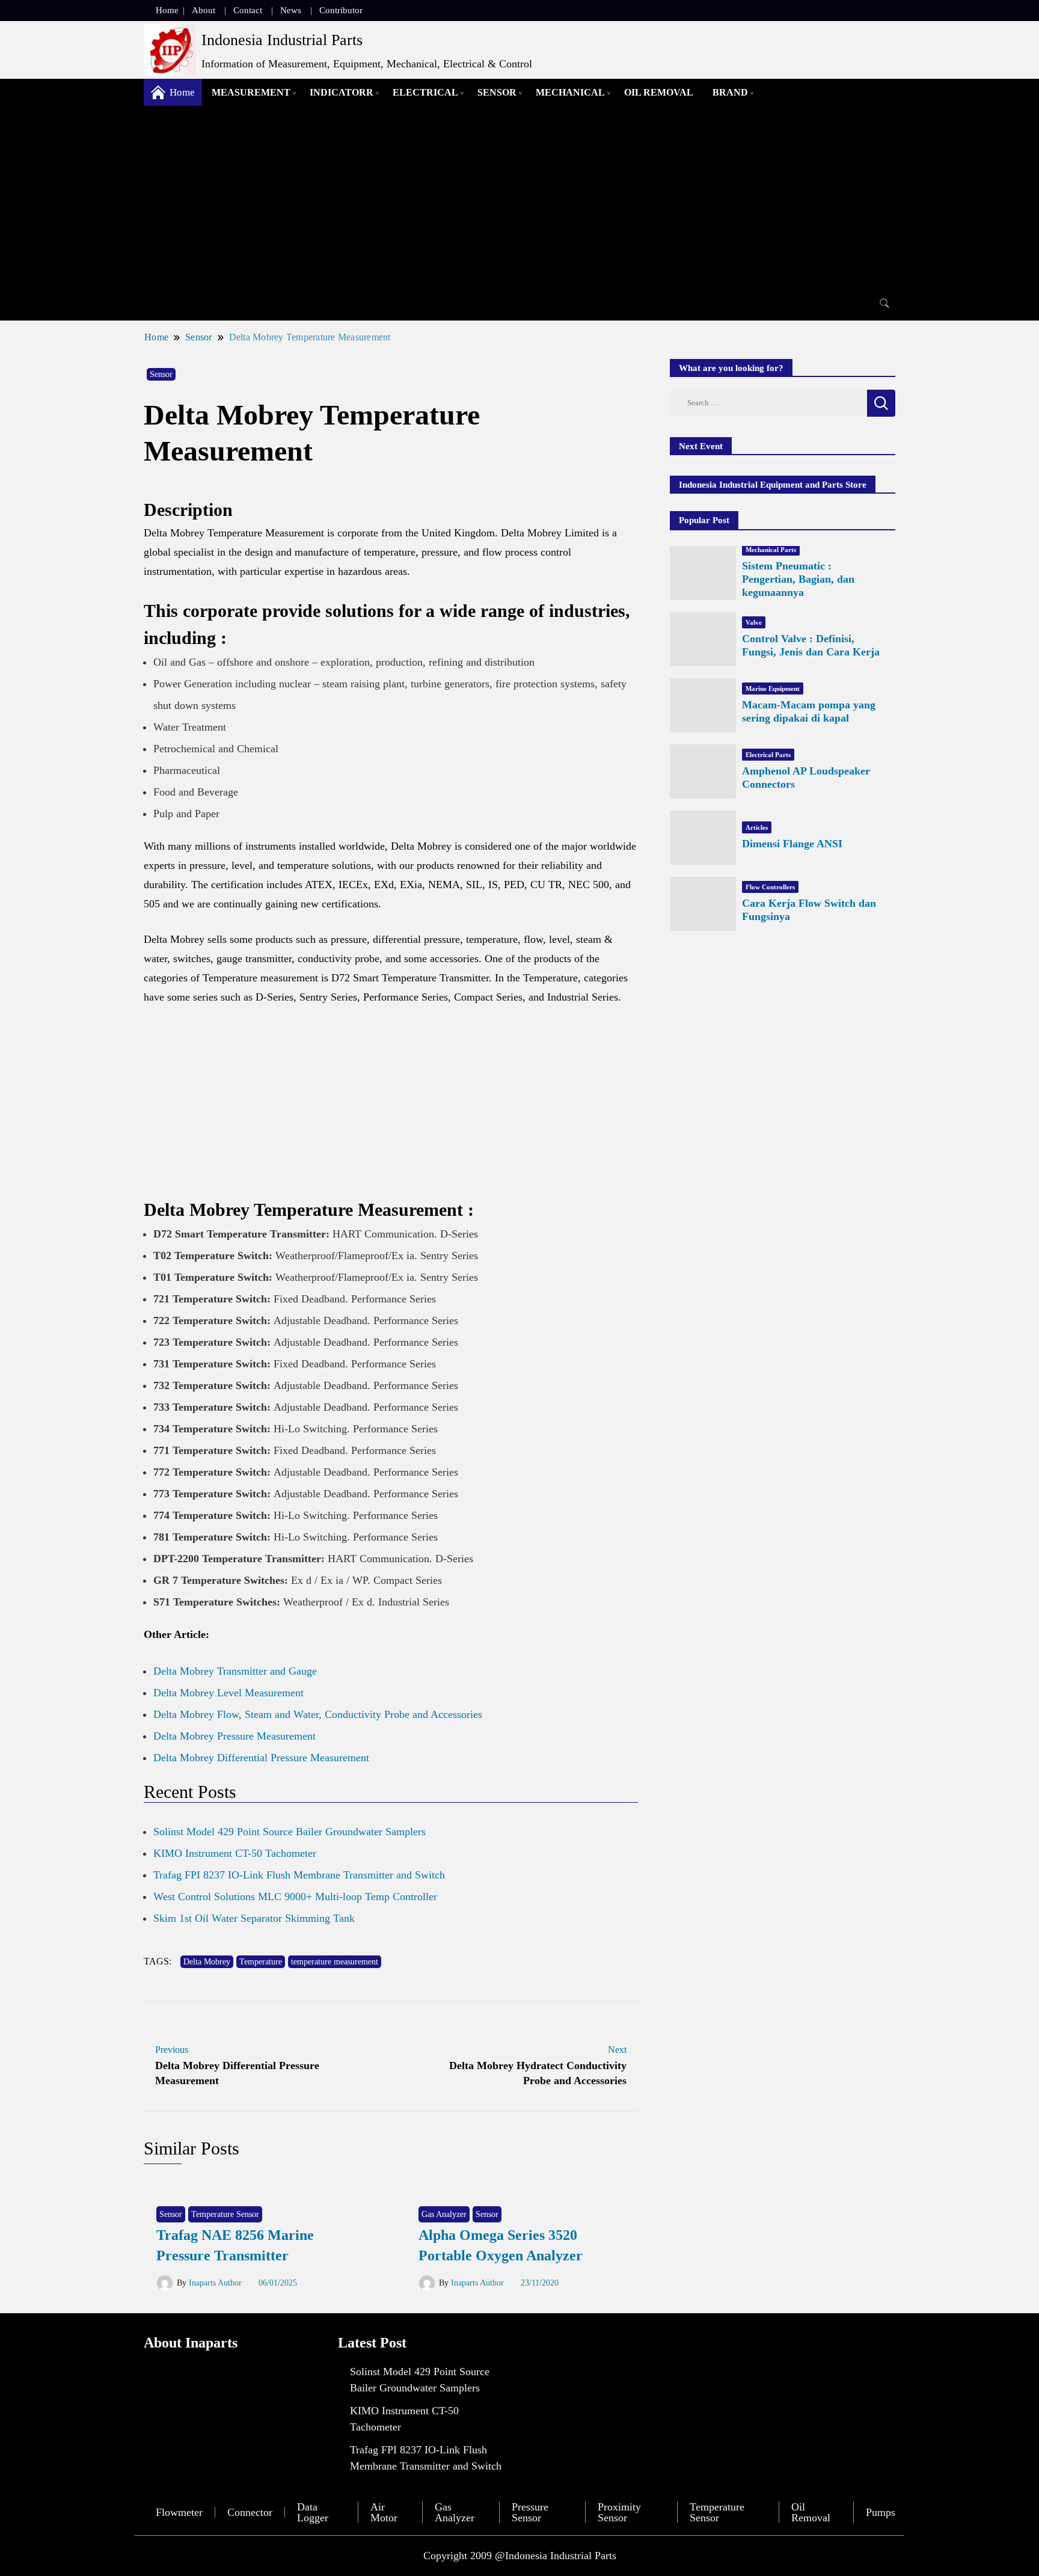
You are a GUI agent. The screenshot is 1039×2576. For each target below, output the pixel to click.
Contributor (341, 10)
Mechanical (570, 92)
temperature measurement (335, 1962)
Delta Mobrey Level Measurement (228, 1693)
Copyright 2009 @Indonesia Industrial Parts (520, 2556)
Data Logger (313, 2512)
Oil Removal (659, 92)
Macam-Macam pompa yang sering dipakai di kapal (809, 711)
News (291, 10)
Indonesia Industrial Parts (282, 40)
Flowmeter (179, 2512)
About (204, 10)
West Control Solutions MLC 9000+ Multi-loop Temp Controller (295, 1897)
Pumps (881, 2512)
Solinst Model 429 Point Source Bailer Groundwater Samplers (290, 1832)
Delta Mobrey (207, 1962)
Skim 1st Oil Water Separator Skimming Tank (254, 1918)
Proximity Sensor (619, 2512)
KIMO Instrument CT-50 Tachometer (235, 1853)
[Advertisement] (519, 196)
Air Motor (384, 2512)
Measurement (251, 92)
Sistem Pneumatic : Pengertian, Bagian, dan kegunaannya (798, 579)
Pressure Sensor (530, 2512)
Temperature (261, 1962)
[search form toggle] (884, 303)
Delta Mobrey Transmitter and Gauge (235, 1671)
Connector (250, 2512)
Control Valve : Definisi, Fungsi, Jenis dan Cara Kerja (811, 645)
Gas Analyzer (444, 2214)
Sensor (497, 92)
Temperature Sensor (225, 2214)
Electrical (425, 92)
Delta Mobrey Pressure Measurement (234, 1736)
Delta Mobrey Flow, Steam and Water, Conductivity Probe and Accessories (318, 1714)
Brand (730, 92)
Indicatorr (342, 92)
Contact (248, 10)
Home (167, 10)
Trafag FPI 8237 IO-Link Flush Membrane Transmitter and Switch (299, 1875)
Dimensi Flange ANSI (792, 844)
